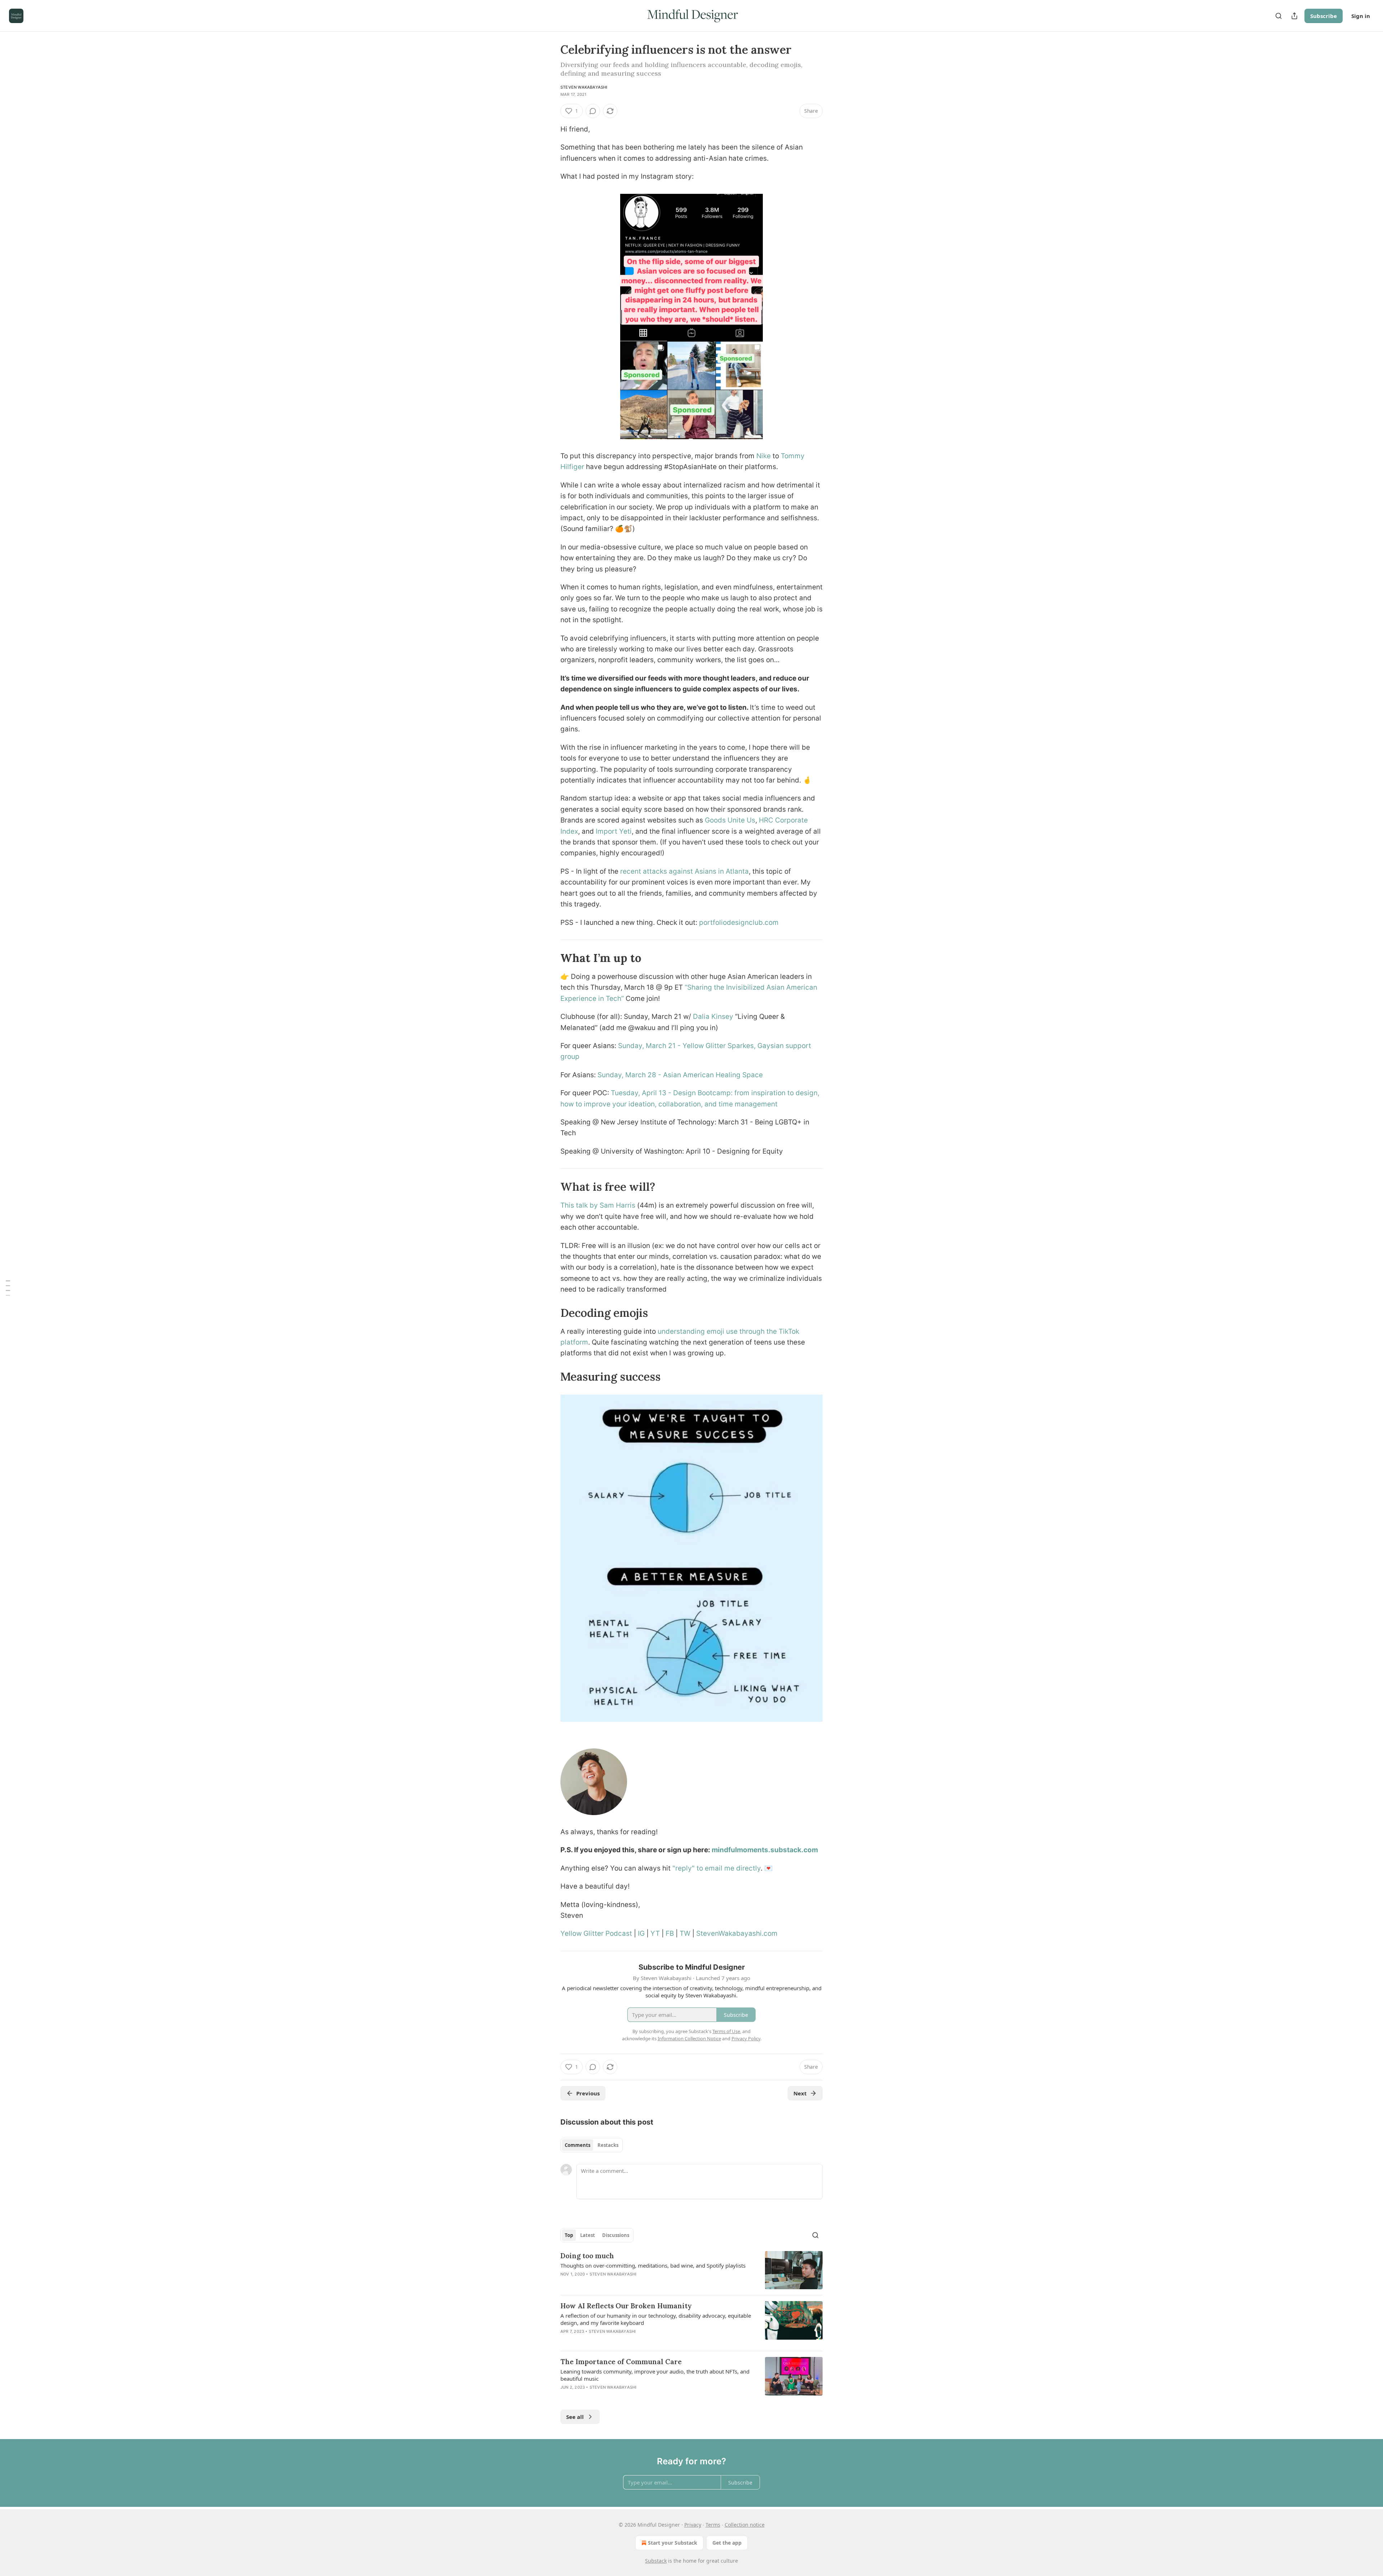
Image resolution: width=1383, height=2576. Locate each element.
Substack (656, 2561)
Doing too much (587, 2256)
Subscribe (1324, 16)
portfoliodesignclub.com (739, 922)
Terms (713, 2525)
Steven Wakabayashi (584, 87)
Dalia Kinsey (713, 1017)
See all (575, 2417)
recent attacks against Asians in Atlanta (684, 871)
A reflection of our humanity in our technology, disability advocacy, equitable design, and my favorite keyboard (656, 2319)
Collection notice (745, 2525)
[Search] (1279, 16)
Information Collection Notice (689, 2038)
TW (685, 1933)
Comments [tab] (578, 2145)
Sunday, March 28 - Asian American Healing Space (680, 1075)
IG (641, 1933)
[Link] (550, 958)
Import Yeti (614, 831)
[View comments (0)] (593, 111)
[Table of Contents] (8, 1288)
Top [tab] (569, 2235)
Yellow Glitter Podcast (596, 1933)
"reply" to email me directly (717, 1868)
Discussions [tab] (616, 2235)
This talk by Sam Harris (598, 1205)
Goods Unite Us (730, 820)
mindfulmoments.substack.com (765, 1850)
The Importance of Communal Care (621, 2362)
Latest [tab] (588, 2235)
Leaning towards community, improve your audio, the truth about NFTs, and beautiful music (655, 2375)
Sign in (1361, 16)
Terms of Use (726, 2031)
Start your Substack (673, 2543)
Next (800, 2093)
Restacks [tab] (608, 2145)
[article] (691, 2270)
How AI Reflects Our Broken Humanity (626, 2306)
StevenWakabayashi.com (737, 1933)
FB (670, 1933)
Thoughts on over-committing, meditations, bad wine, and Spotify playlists (653, 2265)
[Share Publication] (1294, 16)
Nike (764, 456)
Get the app (727, 2543)
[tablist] (592, 2145)
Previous (588, 2093)
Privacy (693, 2525)
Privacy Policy (746, 2038)
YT (655, 1933)
